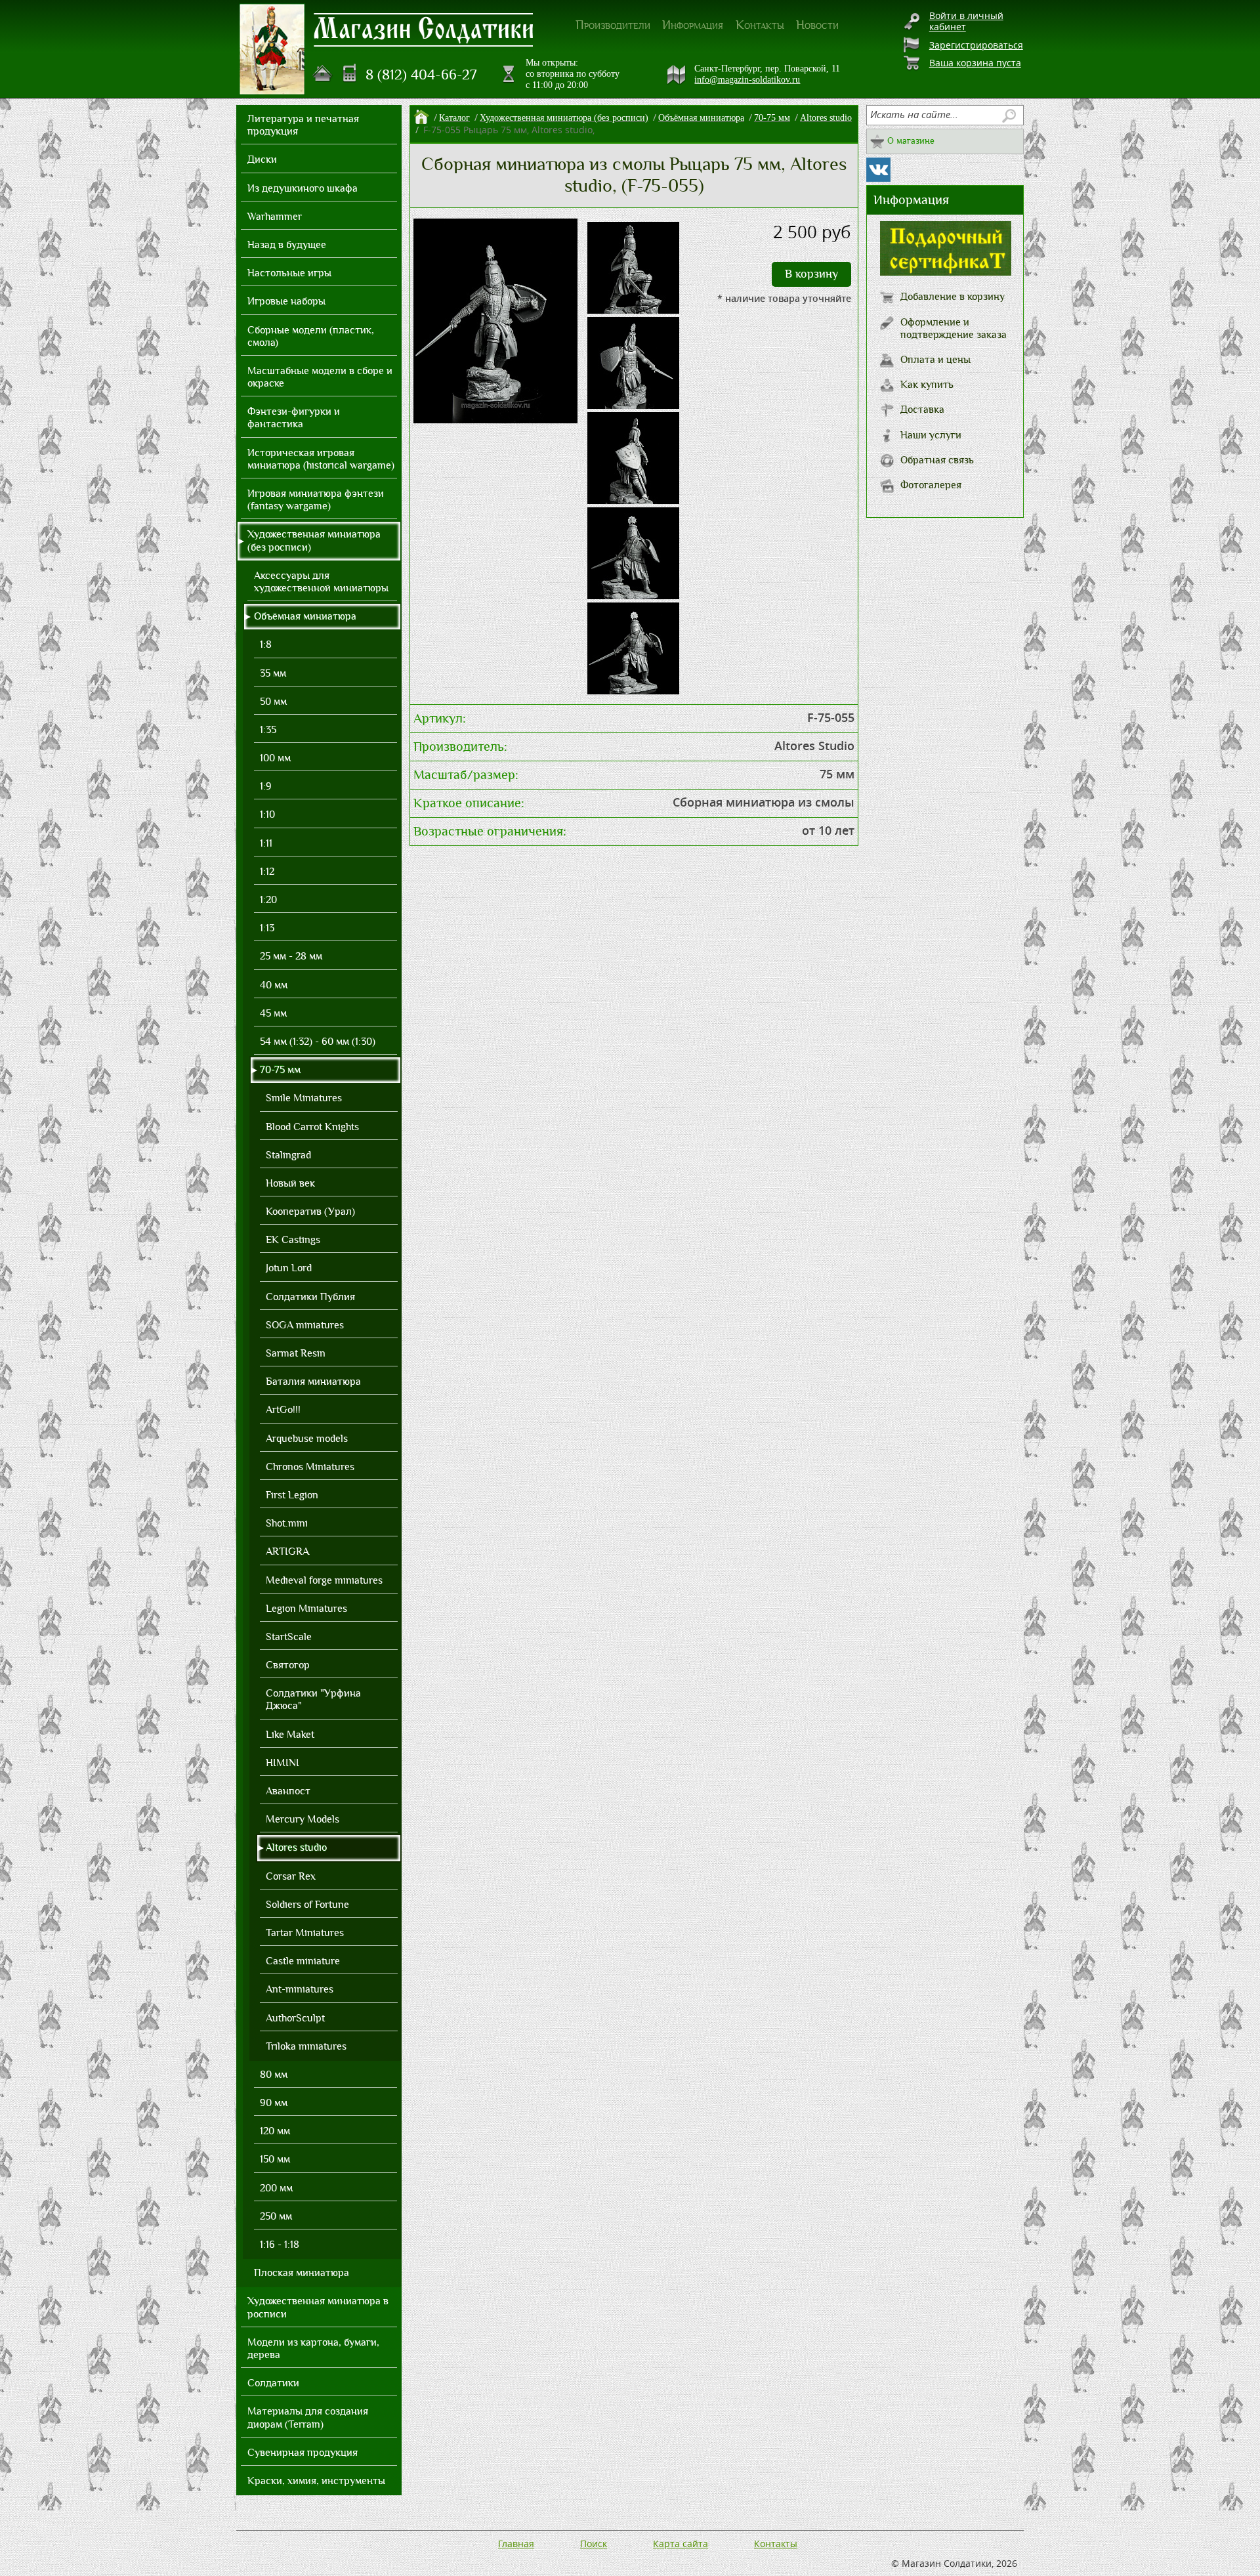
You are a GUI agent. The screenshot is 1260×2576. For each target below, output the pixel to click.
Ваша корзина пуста (975, 63)
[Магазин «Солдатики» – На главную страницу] (272, 49)
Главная (516, 2544)
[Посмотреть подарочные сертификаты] (946, 272)
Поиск (594, 2544)
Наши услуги (931, 435)
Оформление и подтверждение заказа (954, 328)
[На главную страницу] (323, 74)
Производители (613, 25)
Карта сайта (681, 2544)
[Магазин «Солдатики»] (424, 29)
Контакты (760, 25)
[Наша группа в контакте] (878, 170)
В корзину (811, 274)
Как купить (927, 385)
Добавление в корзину (953, 297)
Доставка (922, 410)
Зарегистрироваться (976, 45)
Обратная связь (937, 460)
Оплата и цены (935, 360)
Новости (817, 25)
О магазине (911, 141)
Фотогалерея (931, 485)
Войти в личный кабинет (966, 21)
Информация (693, 25)
